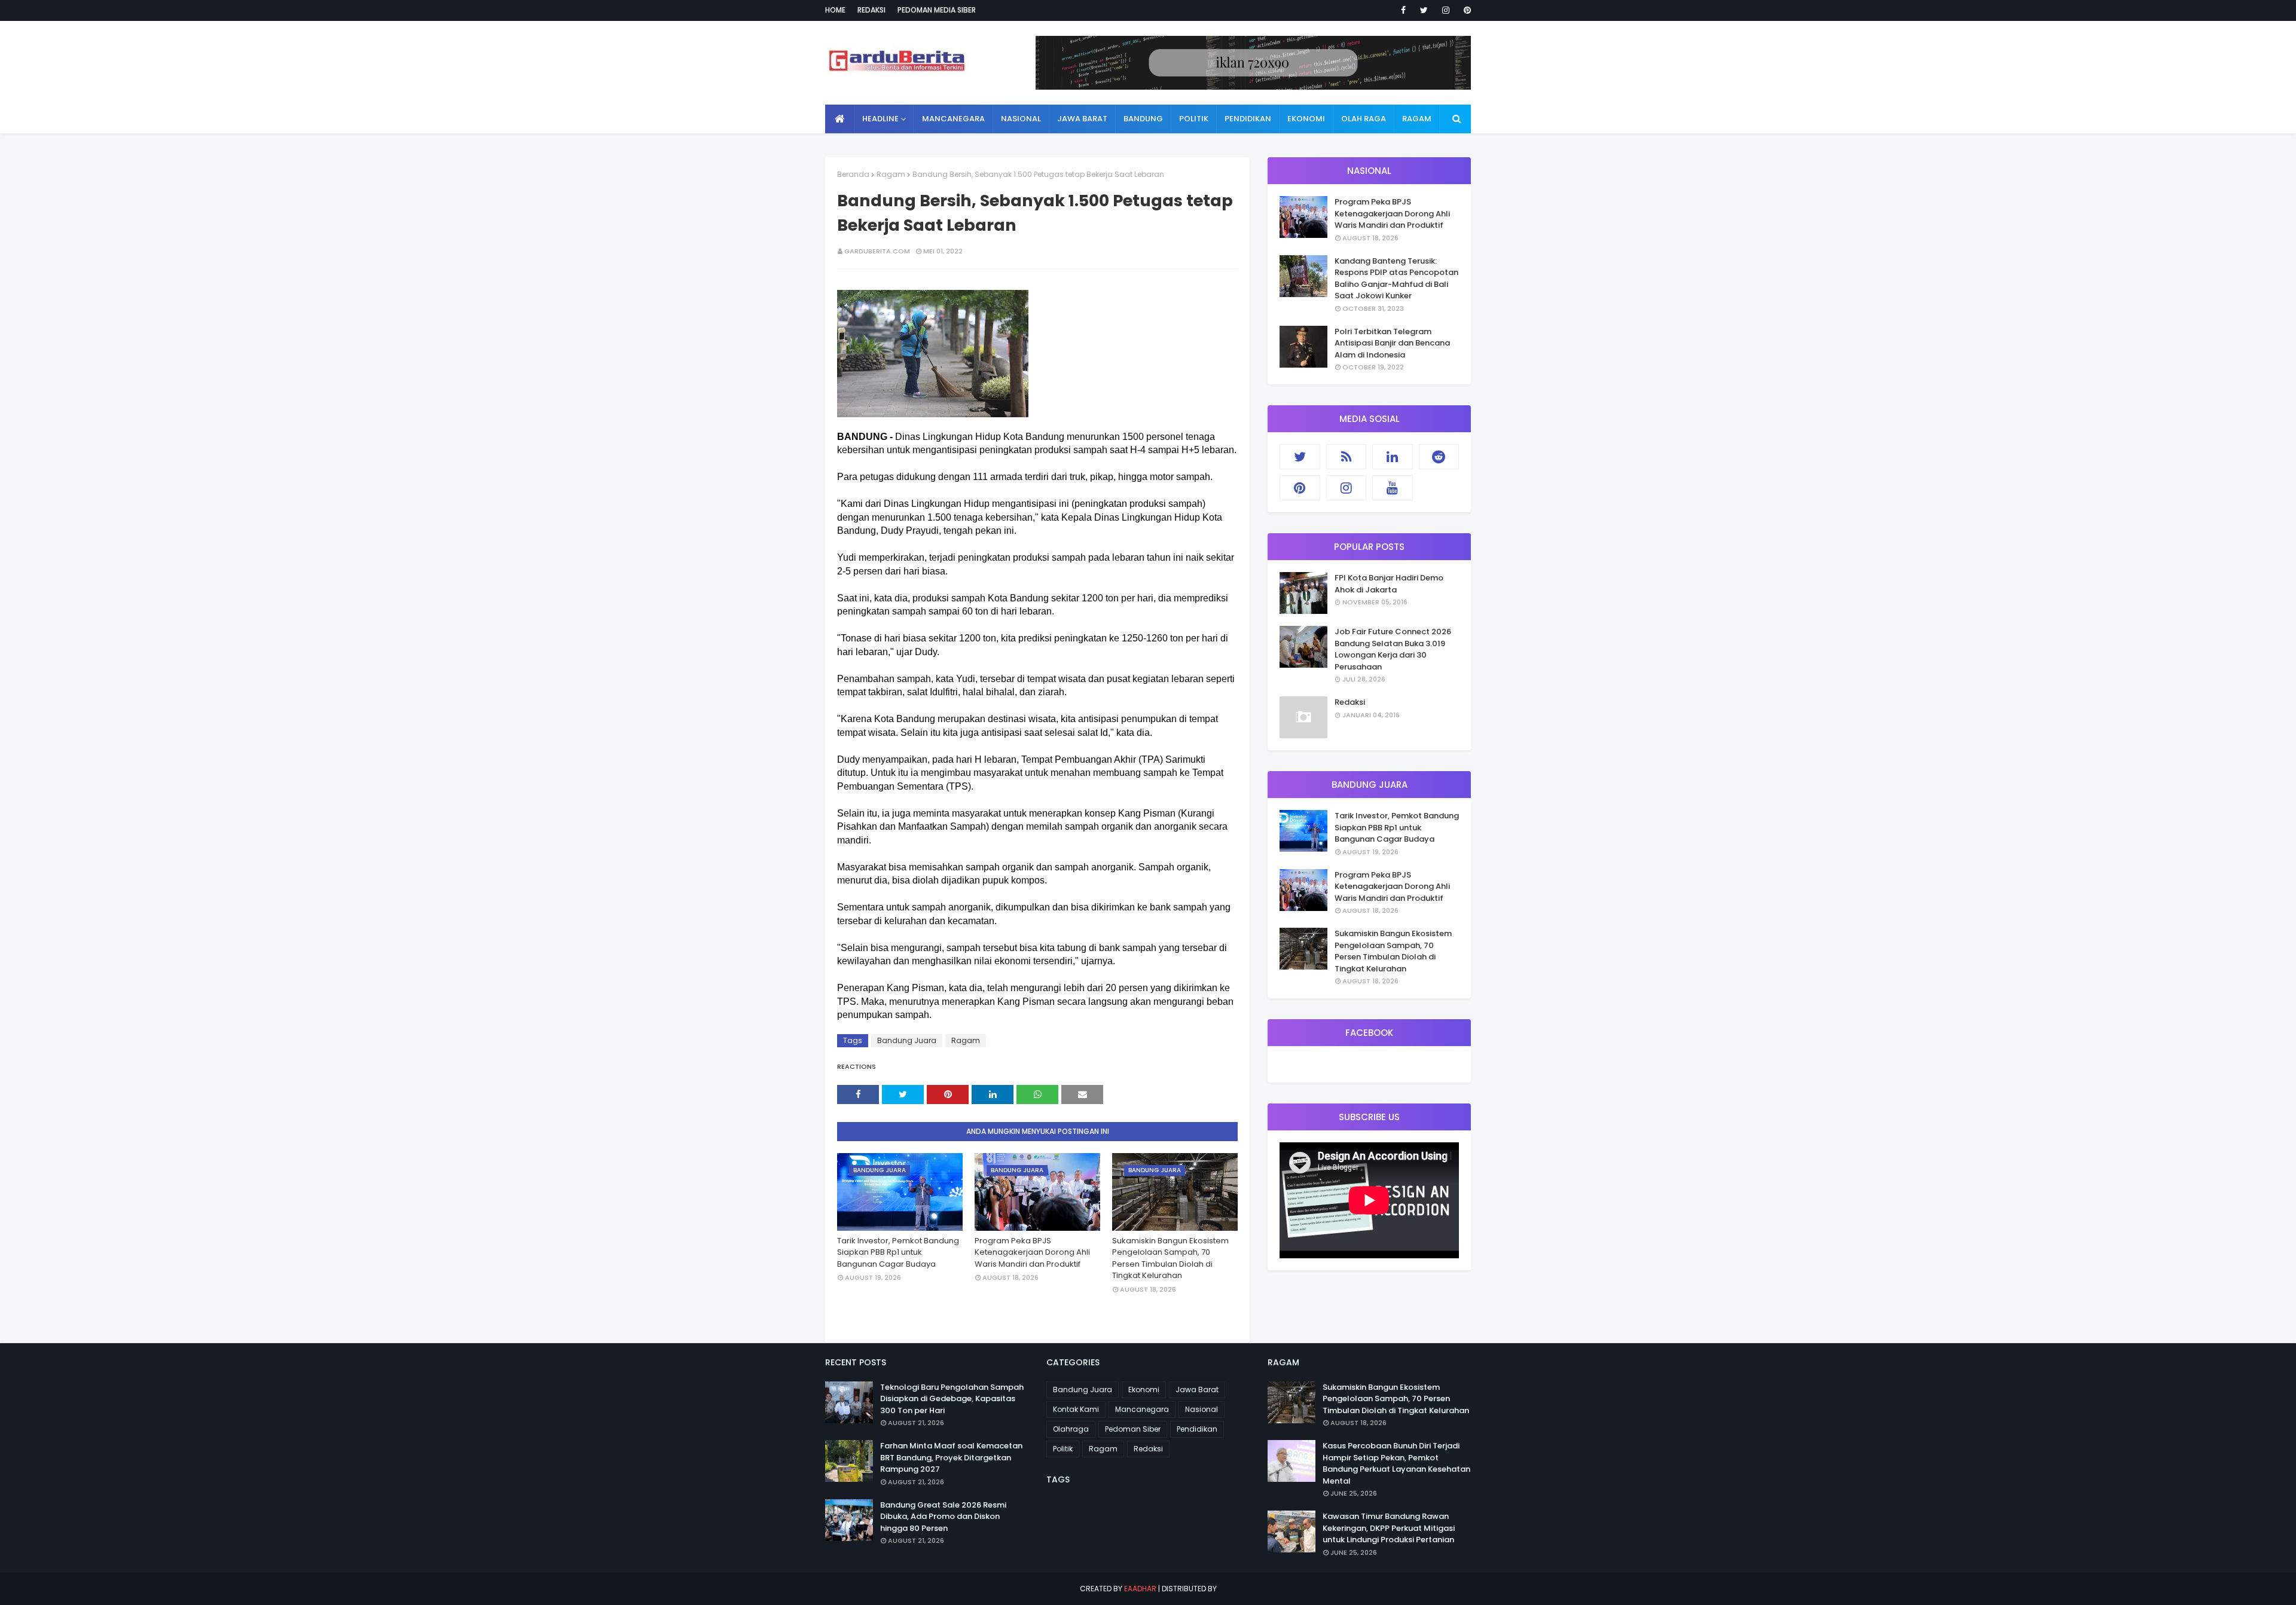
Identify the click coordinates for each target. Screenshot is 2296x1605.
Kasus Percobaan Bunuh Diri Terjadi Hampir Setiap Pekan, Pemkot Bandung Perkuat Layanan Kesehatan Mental (1396, 1463)
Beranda (853, 174)
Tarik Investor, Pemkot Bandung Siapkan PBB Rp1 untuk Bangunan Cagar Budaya (898, 1252)
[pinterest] (1465, 10)
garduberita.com (877, 251)
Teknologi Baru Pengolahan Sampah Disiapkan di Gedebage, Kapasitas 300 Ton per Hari (952, 1399)
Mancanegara (1142, 1409)
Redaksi (871, 10)
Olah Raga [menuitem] (1364, 119)
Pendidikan (1197, 1429)
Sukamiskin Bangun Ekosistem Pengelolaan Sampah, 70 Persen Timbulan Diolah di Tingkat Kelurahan (1170, 1258)
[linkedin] (1393, 457)
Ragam (891, 174)
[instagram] (1446, 10)
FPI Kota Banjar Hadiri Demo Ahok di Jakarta (1389, 584)
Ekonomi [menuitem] (1306, 119)
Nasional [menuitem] (1021, 119)
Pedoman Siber (1133, 1429)
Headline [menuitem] (880, 119)
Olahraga (1071, 1429)
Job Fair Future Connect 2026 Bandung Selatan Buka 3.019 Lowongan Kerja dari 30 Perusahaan (1393, 649)
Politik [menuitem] (1194, 119)
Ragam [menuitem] (1417, 119)
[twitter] (1424, 10)
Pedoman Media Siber (937, 10)
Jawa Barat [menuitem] (1082, 119)
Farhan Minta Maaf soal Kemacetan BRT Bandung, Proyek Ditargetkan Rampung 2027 (951, 1457)
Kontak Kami (1076, 1409)
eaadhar (1140, 1589)
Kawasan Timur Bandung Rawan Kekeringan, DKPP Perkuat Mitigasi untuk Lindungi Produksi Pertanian (1389, 1528)
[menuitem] (840, 119)
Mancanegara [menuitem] (953, 119)
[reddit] (1439, 457)
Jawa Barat (1197, 1390)
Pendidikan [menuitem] (1248, 119)
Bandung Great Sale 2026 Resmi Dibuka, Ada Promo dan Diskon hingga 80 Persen (943, 1517)
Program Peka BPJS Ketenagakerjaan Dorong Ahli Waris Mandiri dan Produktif (1032, 1252)
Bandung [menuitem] (1143, 119)
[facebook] (1403, 10)
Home (835, 10)
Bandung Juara (907, 1040)
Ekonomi (1144, 1390)
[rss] (1347, 457)
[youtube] (1393, 488)
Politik (1063, 1449)
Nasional (1202, 1409)
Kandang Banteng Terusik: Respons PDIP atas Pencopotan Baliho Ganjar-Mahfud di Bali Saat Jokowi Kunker (1396, 279)
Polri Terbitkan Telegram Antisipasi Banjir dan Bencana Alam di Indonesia (1392, 343)
